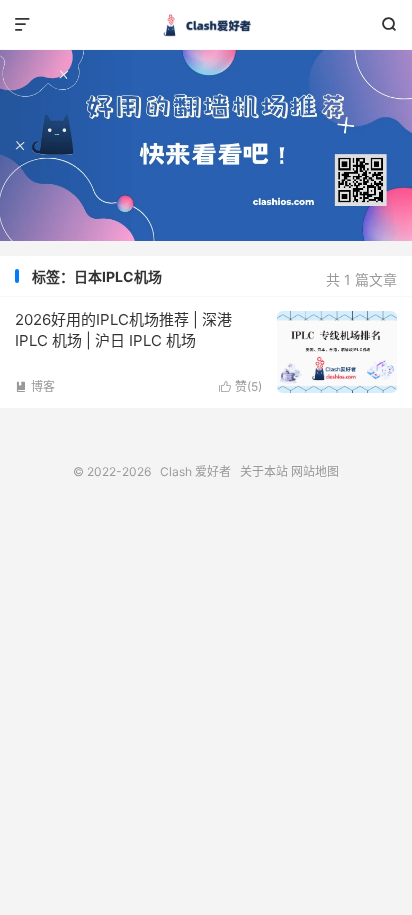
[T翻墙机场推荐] (206, 145)
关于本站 (264, 471)
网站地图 (315, 471)
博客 (35, 386)
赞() (240, 386)
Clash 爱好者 (205, 25)
